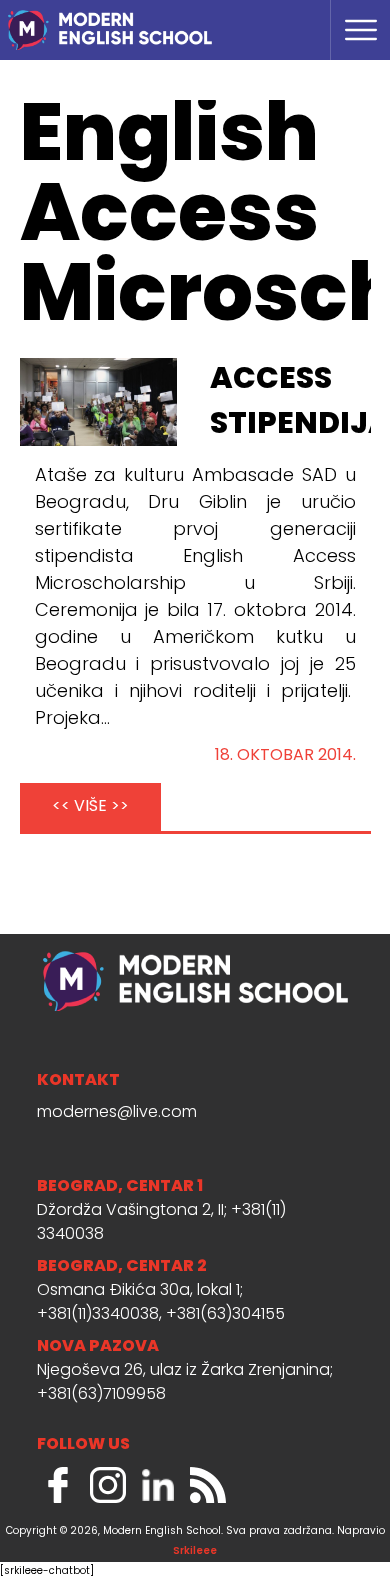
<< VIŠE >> (90, 807)
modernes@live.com (117, 1113)
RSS (208, 1485)
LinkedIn (158, 1485)
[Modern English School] (144, 20)
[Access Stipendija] (99, 402)
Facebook (58, 1485)
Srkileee (195, 1551)
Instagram (108, 1485)
